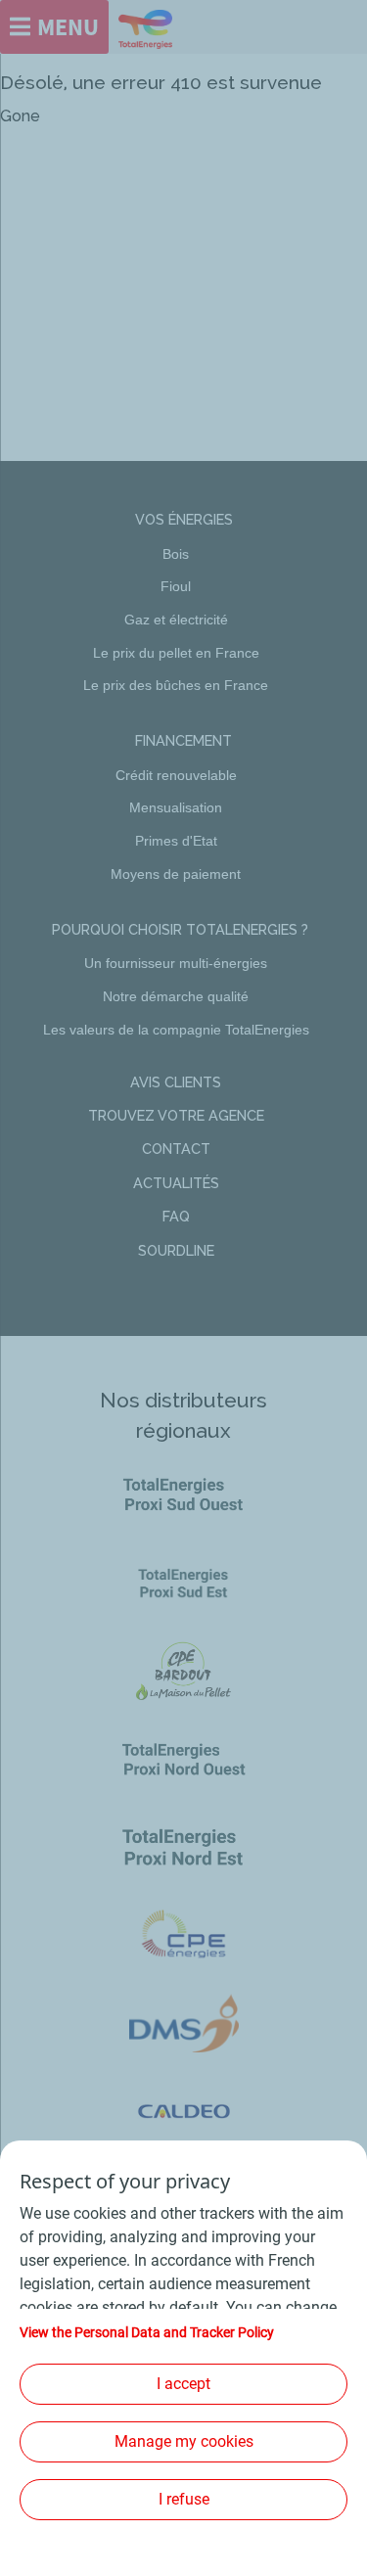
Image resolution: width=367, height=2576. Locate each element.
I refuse (184, 2499)
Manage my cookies (184, 2441)
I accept (183, 2384)
